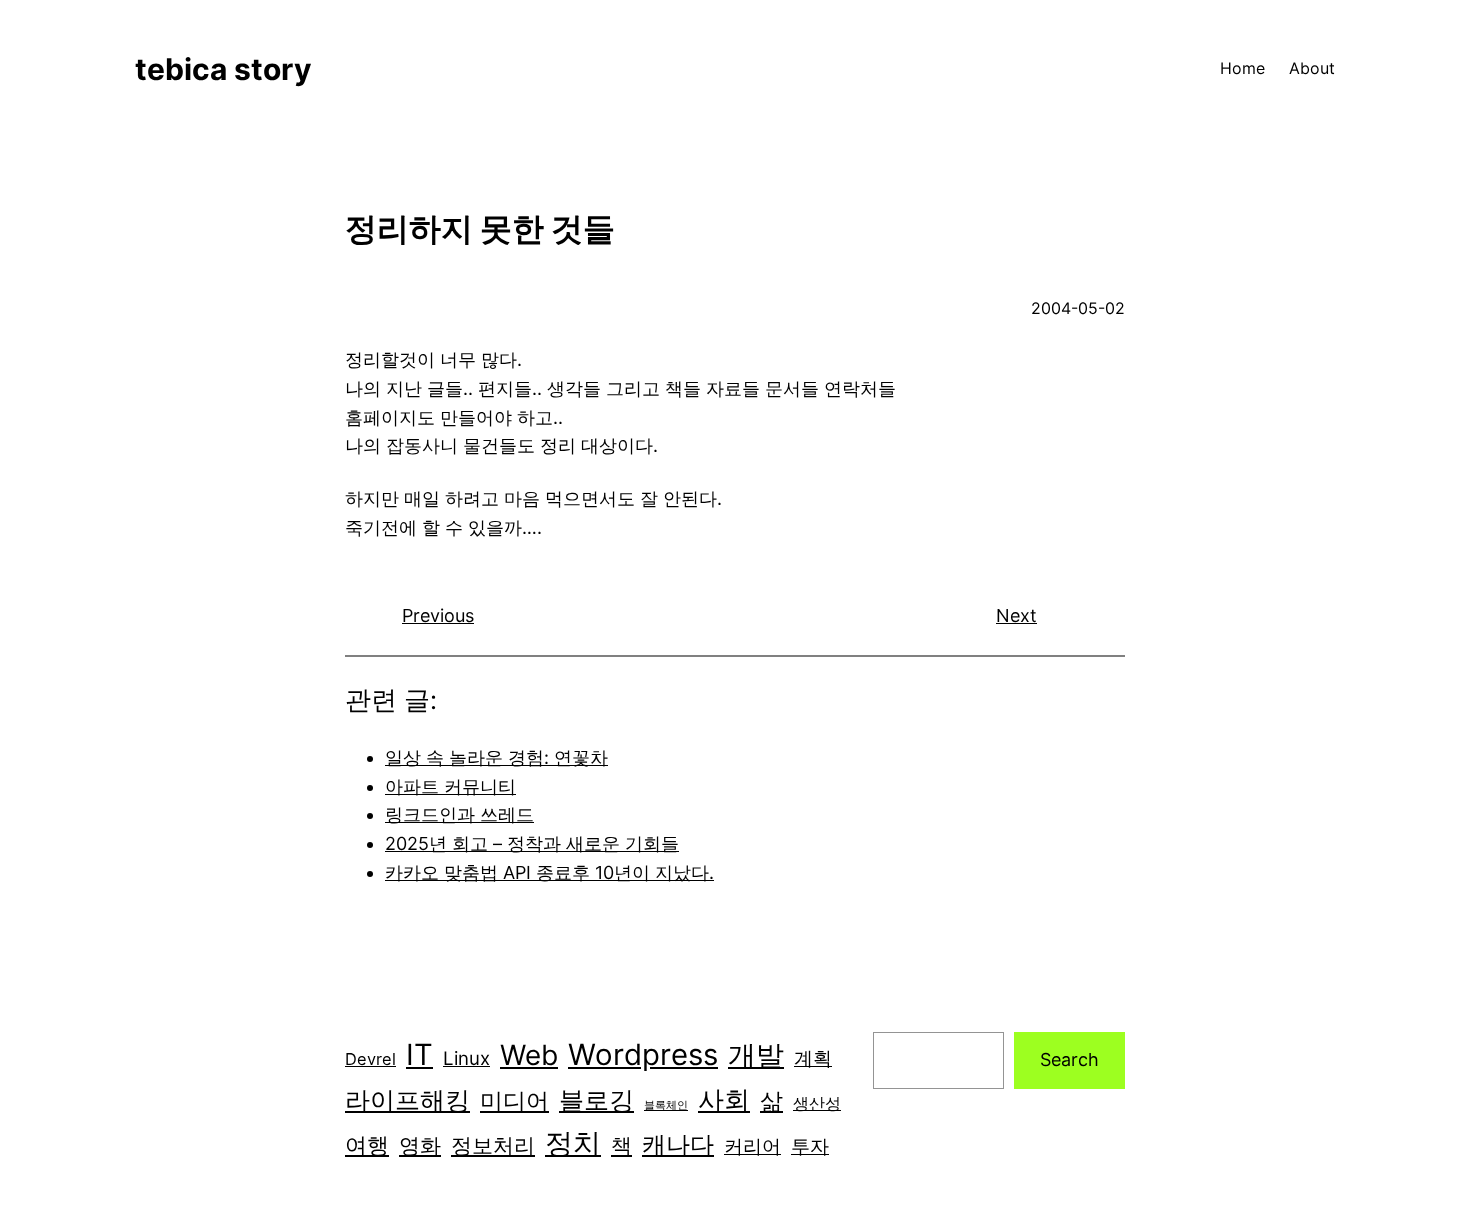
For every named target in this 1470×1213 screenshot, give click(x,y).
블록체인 (666, 1105)
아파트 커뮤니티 (450, 786)
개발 (756, 1055)
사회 (724, 1099)
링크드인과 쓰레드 (459, 814)
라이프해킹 (407, 1100)
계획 (813, 1058)
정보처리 (493, 1145)
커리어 (752, 1146)
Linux (466, 1058)
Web (529, 1055)
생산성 (817, 1103)
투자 (810, 1146)
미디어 (514, 1100)
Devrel (370, 1059)
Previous (438, 615)
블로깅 (596, 1100)
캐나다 (678, 1144)
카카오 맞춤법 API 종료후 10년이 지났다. (549, 872)
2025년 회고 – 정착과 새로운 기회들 (532, 843)
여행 (367, 1145)
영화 (420, 1145)
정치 (573, 1143)
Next (1016, 615)
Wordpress (643, 1054)
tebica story (223, 69)
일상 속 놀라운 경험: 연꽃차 (496, 757)
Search (1069, 1059)
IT (419, 1054)
